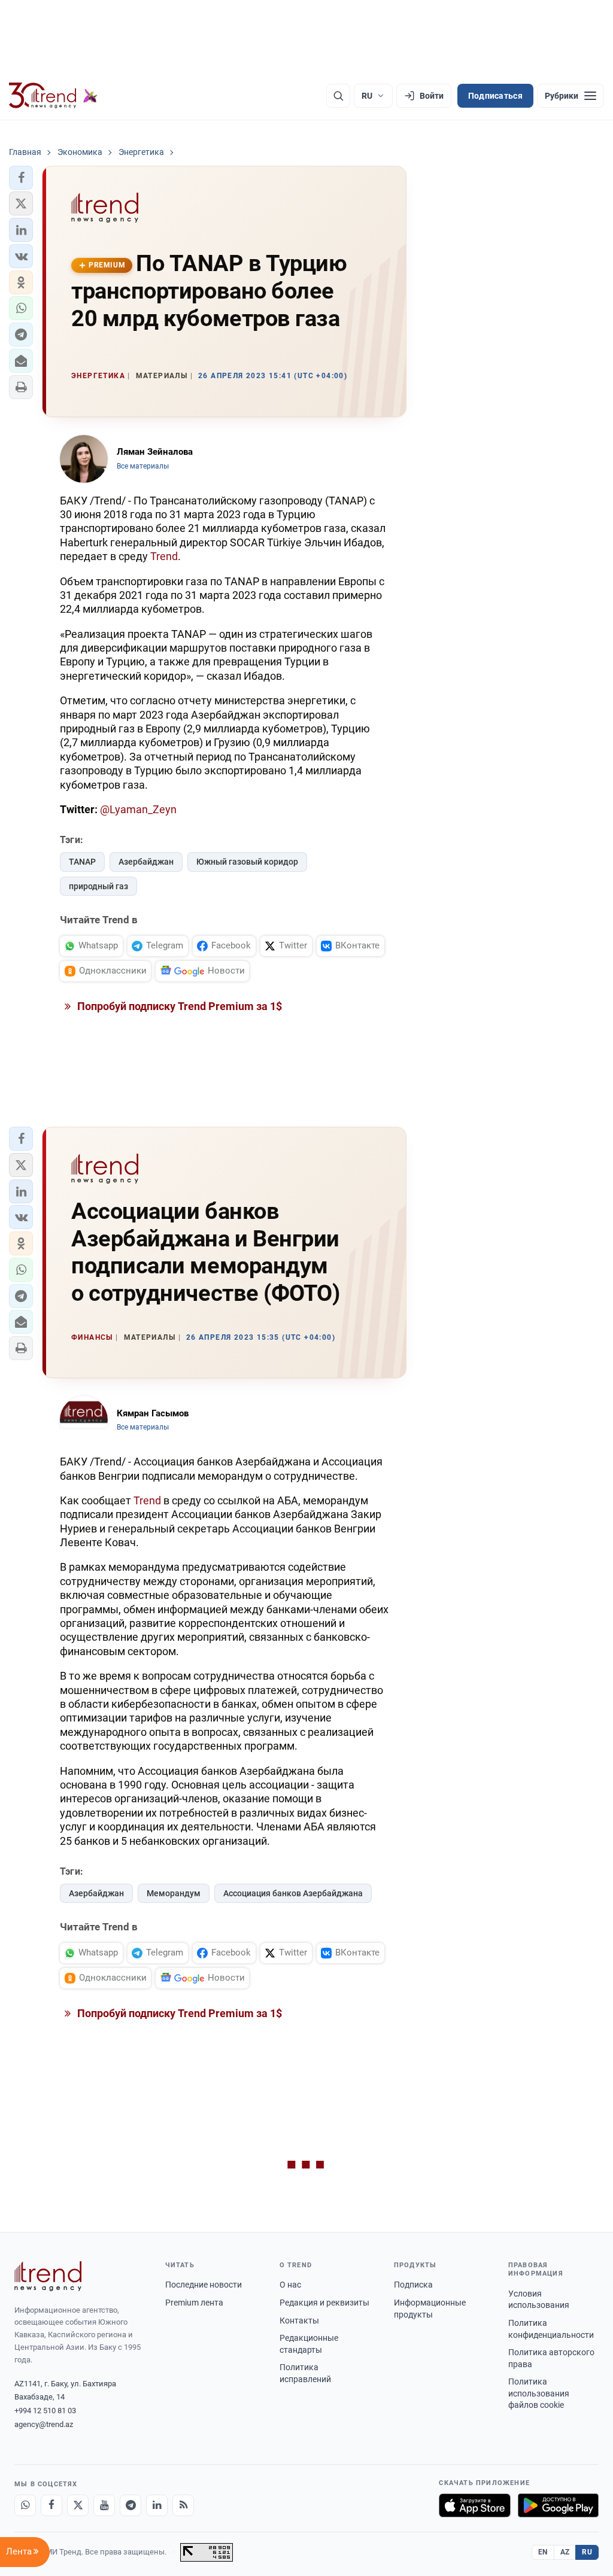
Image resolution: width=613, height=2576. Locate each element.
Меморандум (174, 1893)
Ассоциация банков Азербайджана (293, 1893)
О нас (290, 2285)
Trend (164, 556)
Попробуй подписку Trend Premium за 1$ (178, 1006)
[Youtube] (104, 2505)
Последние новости (204, 2285)
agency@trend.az (44, 2424)
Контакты (299, 2320)
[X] (78, 2505)
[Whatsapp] (25, 2505)
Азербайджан (146, 862)
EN (543, 2552)
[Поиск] (338, 96)
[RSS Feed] (183, 2505)
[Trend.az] (53, 96)
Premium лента (194, 2303)
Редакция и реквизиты (324, 2303)
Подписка (413, 2285)
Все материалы (143, 466)
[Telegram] (131, 2505)
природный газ (98, 886)
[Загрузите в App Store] (475, 2505)
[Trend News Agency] (48, 2276)
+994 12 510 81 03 (45, 2411)
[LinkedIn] (157, 2505)
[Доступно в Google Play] (558, 2505)
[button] (21, 178)
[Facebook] (51, 2505)
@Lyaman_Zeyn (138, 809)
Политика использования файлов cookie (539, 2393)
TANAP (82, 862)
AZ (565, 2552)
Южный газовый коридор (247, 862)
